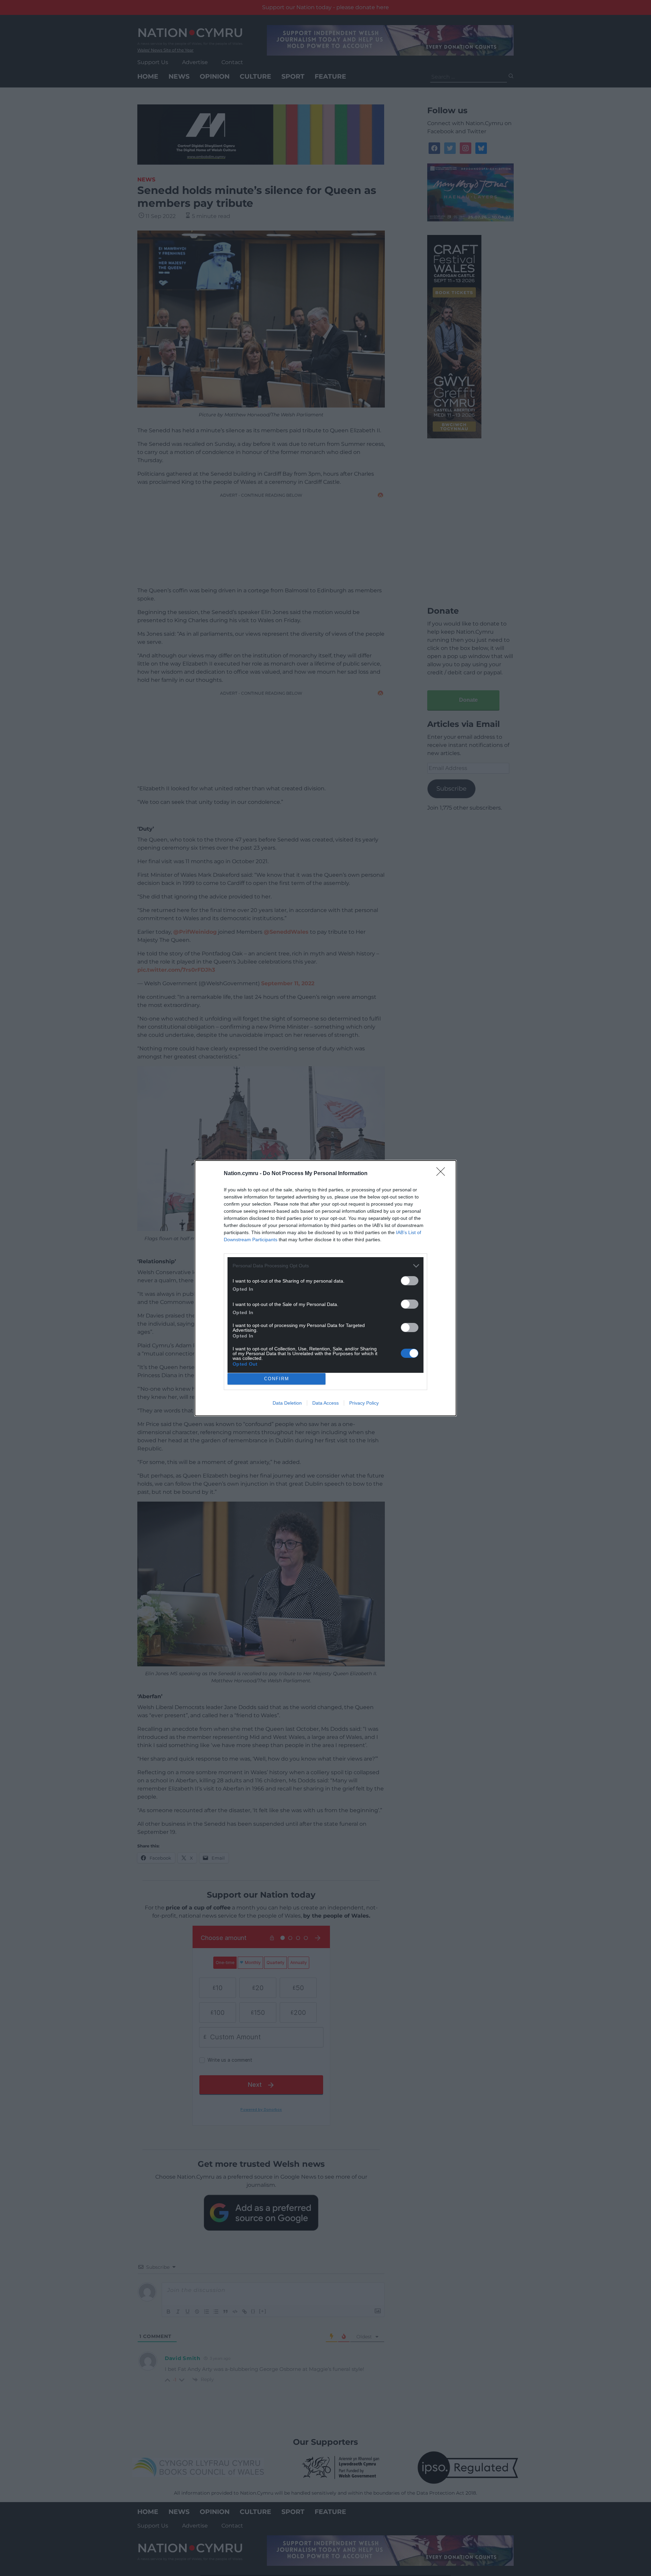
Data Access (325, 1403)
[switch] (410, 1281)
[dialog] (325, 1288)
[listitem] (325, 1266)
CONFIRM (277, 1379)
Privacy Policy (364, 1403)
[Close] (443, 1174)
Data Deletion (287, 1403)
